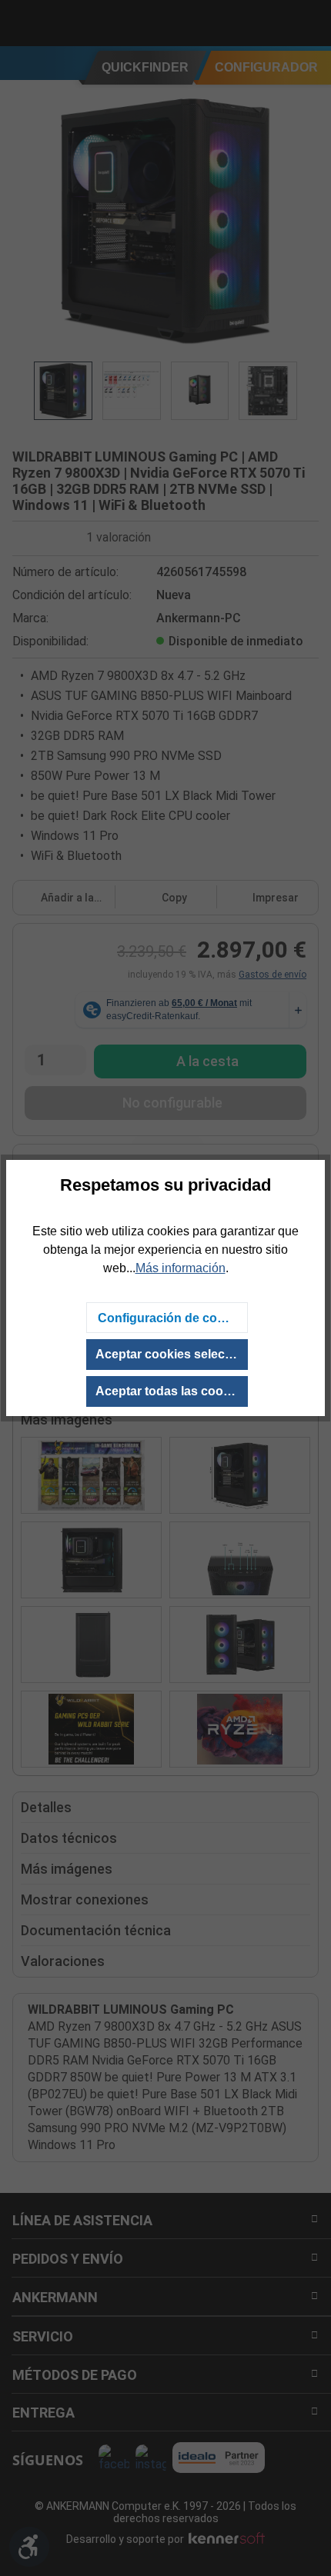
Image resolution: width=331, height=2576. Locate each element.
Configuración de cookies (173, 1318)
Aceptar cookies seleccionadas (172, 1354)
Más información (181, 1268)
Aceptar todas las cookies (171, 1391)
